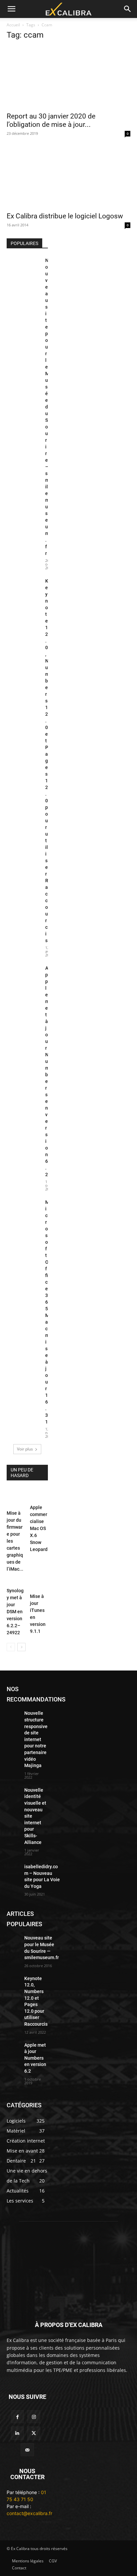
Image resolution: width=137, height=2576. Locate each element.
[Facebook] (17, 2417)
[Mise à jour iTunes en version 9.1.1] (39, 1582)
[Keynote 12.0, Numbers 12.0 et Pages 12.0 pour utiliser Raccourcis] (23, 589)
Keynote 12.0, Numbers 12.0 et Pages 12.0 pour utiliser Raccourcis (47, 761)
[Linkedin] (17, 2433)
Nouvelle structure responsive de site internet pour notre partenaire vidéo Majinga (36, 1739)
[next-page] (21, 1647)
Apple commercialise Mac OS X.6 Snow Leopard (39, 1528)
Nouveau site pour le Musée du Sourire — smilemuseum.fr (47, 407)
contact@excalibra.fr (29, 2513)
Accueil (13, 25)
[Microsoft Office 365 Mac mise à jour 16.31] (23, 1210)
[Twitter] (34, 2433)
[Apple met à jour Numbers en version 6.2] (23, 976)
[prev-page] (11, 1647)
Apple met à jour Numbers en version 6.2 (35, 2058)
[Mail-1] (27, 2450)
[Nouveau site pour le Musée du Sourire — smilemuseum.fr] (23, 269)
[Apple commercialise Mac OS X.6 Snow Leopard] (39, 1495)
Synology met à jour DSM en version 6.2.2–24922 (15, 1612)
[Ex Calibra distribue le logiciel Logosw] (68, 177)
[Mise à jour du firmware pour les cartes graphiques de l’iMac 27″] (16, 1498)
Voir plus (25, 1449)
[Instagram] (34, 2417)
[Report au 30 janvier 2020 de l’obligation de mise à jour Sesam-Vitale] (68, 77)
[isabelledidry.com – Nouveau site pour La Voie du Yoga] (13, 1868)
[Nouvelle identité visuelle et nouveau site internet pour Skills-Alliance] (13, 1791)
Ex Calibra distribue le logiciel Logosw (65, 216)
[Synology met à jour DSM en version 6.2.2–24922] (16, 1579)
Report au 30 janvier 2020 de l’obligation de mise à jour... (51, 120)
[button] (11, 9)
